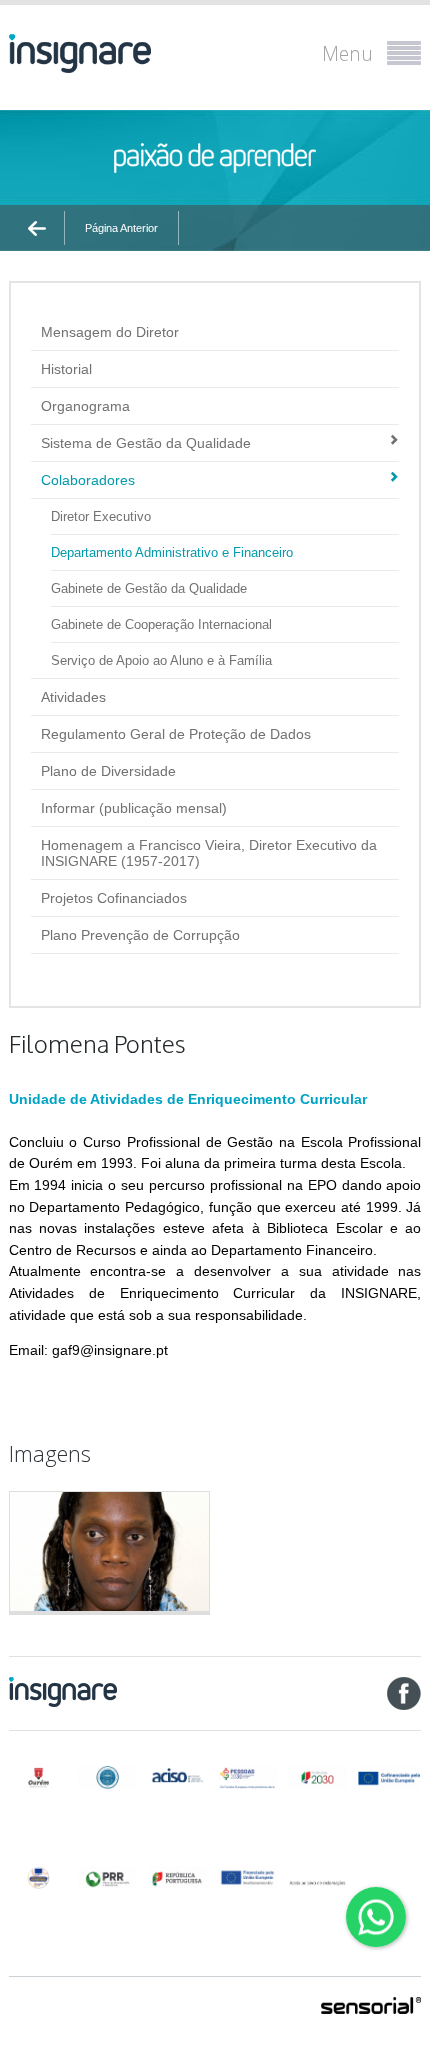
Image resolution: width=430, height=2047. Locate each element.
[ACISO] (177, 1774)
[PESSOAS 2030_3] (388, 1778)
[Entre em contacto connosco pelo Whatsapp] (376, 1917)
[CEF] (107, 1777)
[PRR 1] (107, 1877)
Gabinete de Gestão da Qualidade (149, 588)
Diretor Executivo (101, 516)
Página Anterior (121, 228)
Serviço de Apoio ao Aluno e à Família (161, 660)
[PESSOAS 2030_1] (247, 1777)
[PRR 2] (177, 1877)
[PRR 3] (247, 1877)
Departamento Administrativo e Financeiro (172, 552)
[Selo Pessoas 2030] (38, 1877)
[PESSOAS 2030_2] (317, 1777)
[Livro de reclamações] (317, 1876)
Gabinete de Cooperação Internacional (161, 624)
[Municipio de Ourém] (38, 1777)
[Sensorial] (371, 2007)
